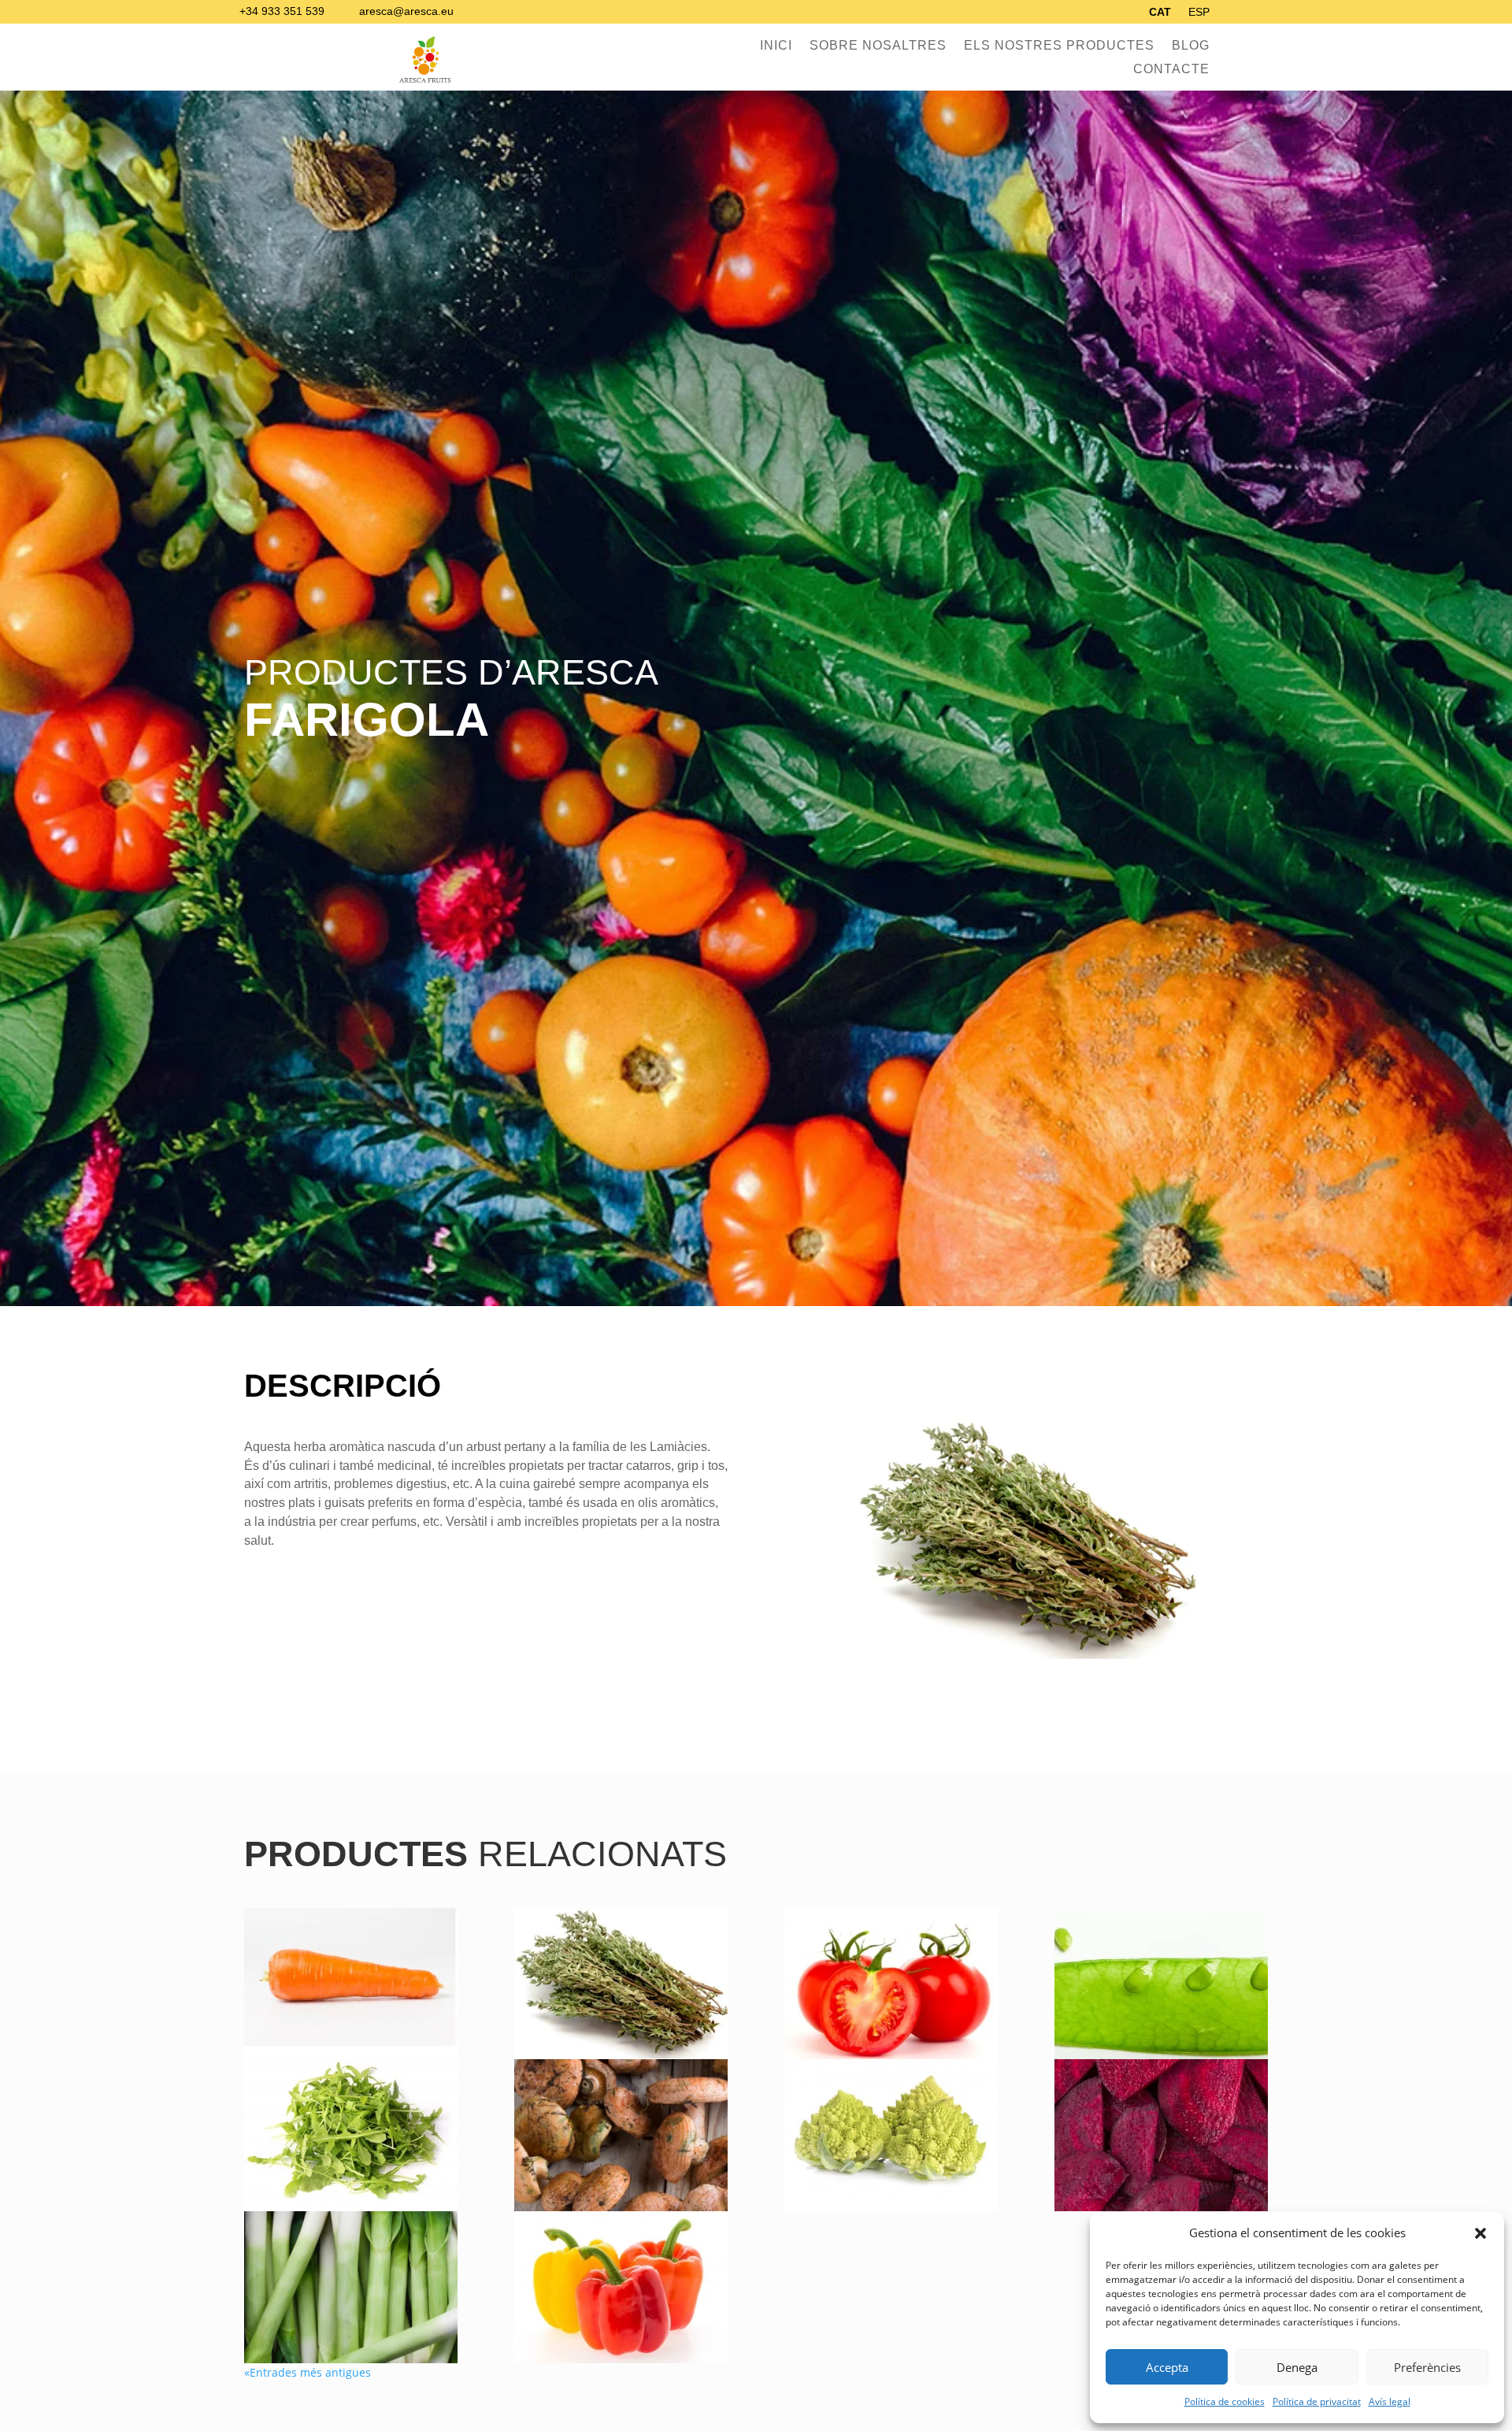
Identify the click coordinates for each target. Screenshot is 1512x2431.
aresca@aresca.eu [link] (406, 11)
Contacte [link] (1171, 70)
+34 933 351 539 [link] (282, 11)
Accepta (1167, 2367)
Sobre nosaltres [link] (878, 46)
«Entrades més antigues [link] (308, 2372)
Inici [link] (776, 46)
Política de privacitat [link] (1317, 2401)
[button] (1480, 2233)
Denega (1297, 2367)
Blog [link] (1191, 46)
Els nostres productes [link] (1059, 46)
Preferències (1427, 2367)
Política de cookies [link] (1225, 2401)
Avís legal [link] (1390, 2401)
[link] (1160, 15)
